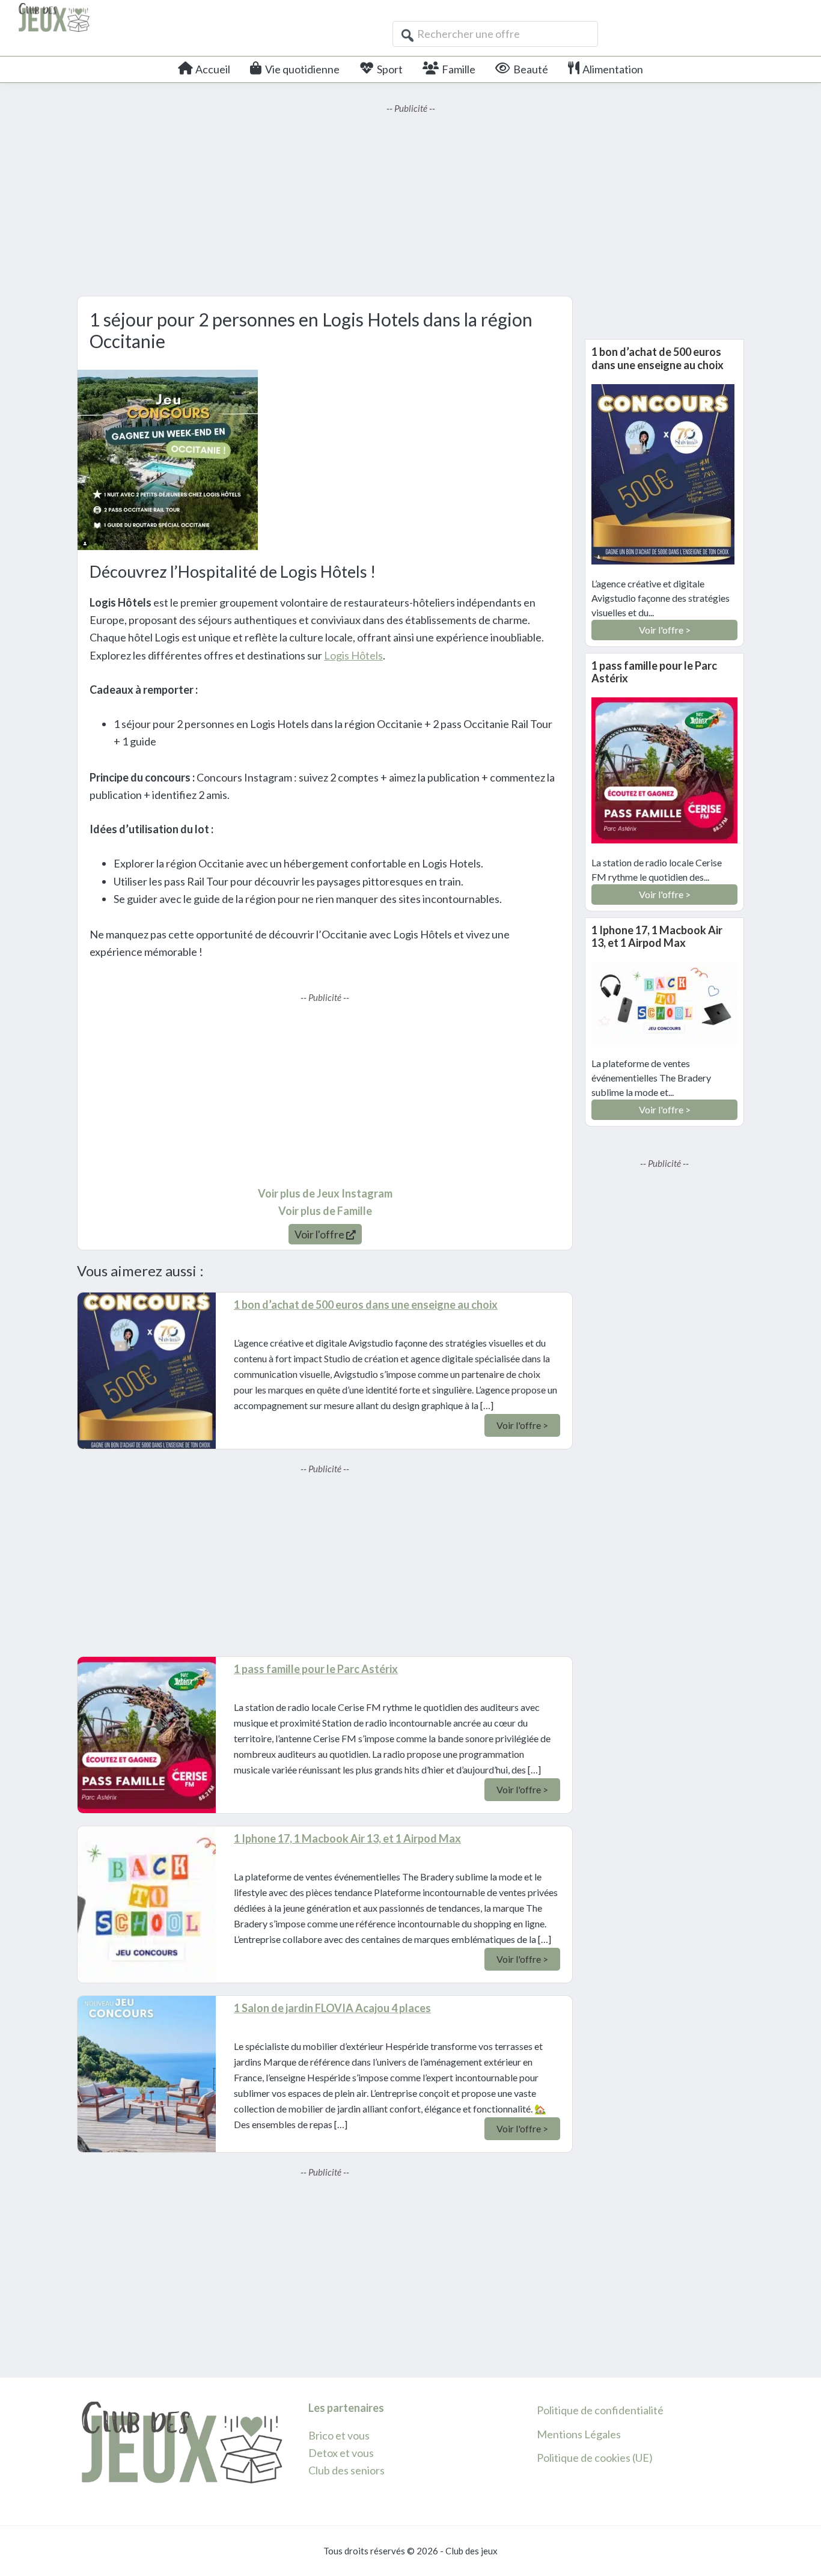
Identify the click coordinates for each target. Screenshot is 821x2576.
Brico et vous (339, 2435)
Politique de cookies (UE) (595, 2458)
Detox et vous (341, 2453)
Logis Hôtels (353, 655)
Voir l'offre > (522, 1425)
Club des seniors (346, 2470)
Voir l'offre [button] (320, 1234)
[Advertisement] (410, 200)
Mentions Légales (579, 2434)
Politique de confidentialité (600, 2410)
